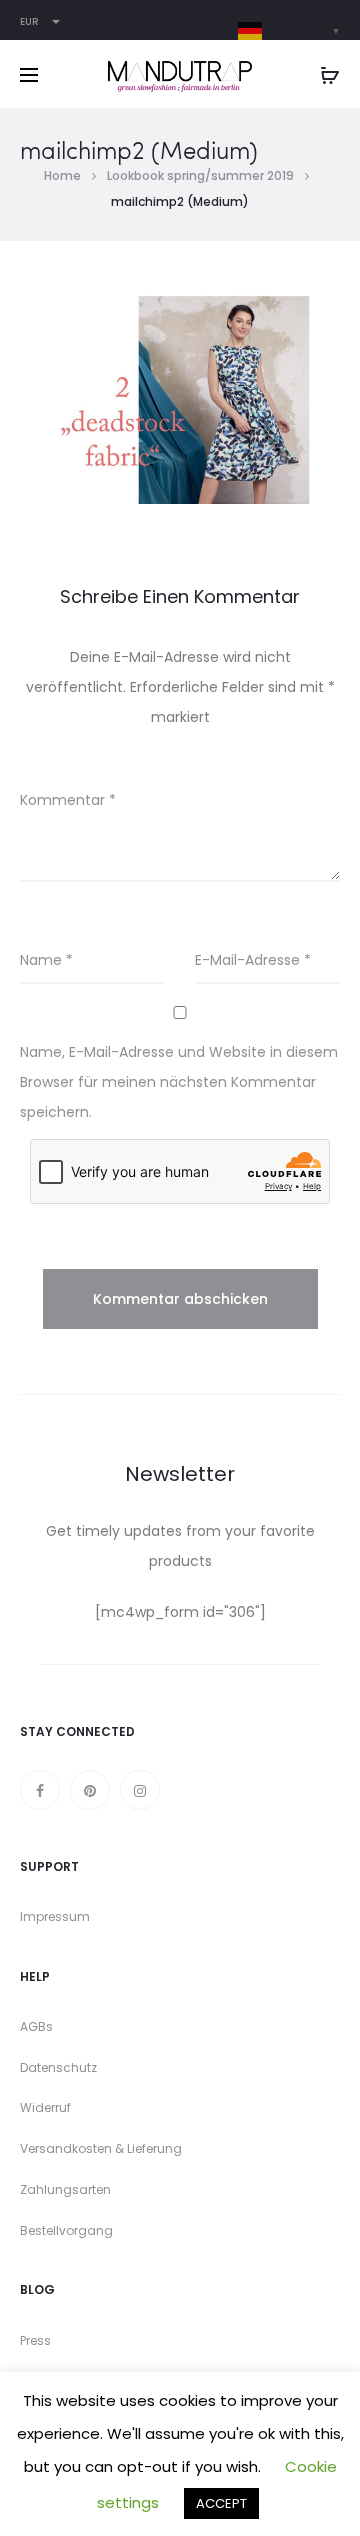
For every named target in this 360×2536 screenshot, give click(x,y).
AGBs (36, 2026)
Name (46, 960)
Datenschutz (58, 2067)
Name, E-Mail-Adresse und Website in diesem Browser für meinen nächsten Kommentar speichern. (179, 1082)
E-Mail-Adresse (253, 960)
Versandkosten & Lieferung (101, 2148)
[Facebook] (40, 1790)
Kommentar (68, 800)
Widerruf (45, 2107)
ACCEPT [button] (221, 2503)
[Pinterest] (90, 1790)
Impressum (55, 1916)
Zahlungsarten (65, 2189)
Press (35, 2340)
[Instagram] (140, 1790)
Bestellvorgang (66, 2230)
